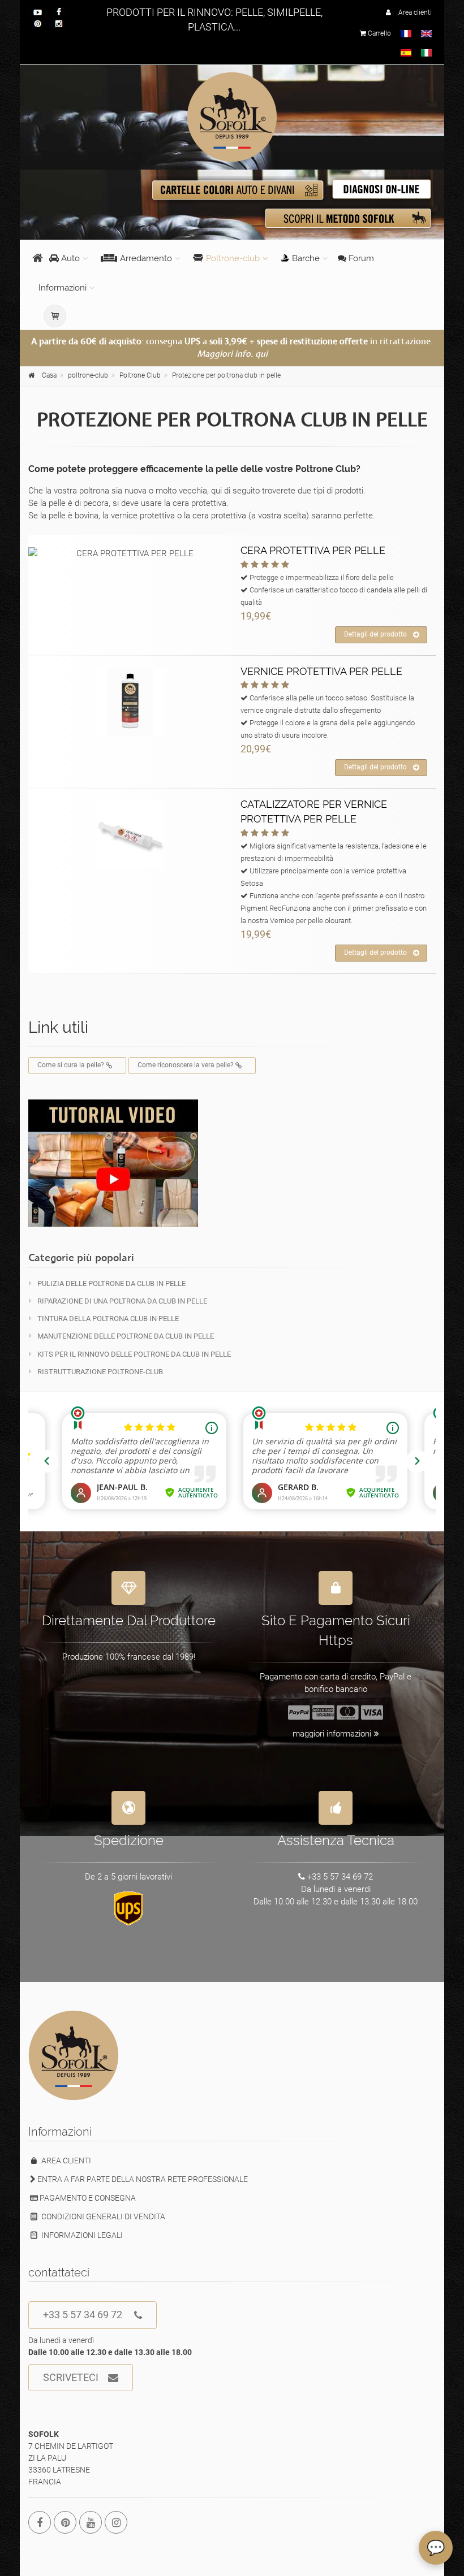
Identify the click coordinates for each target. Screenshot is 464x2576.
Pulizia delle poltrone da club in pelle (111, 1283)
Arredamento (146, 258)
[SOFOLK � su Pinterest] (65, 2522)
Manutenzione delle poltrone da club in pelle (126, 1336)
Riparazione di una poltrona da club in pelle (122, 1301)
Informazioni (63, 288)
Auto (69, 258)
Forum (360, 258)
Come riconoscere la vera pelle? (186, 1065)
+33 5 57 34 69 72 (83, 2315)
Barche (306, 258)
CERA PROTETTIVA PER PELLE (313, 550)
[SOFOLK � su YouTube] (91, 2522)
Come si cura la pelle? (72, 1065)
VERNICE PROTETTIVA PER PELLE (321, 671)
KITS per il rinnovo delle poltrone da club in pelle (134, 1354)
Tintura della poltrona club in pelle (108, 1319)
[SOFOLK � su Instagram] (116, 2522)
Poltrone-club (233, 258)
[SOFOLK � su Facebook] (40, 2522)
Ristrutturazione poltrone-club (100, 1372)
